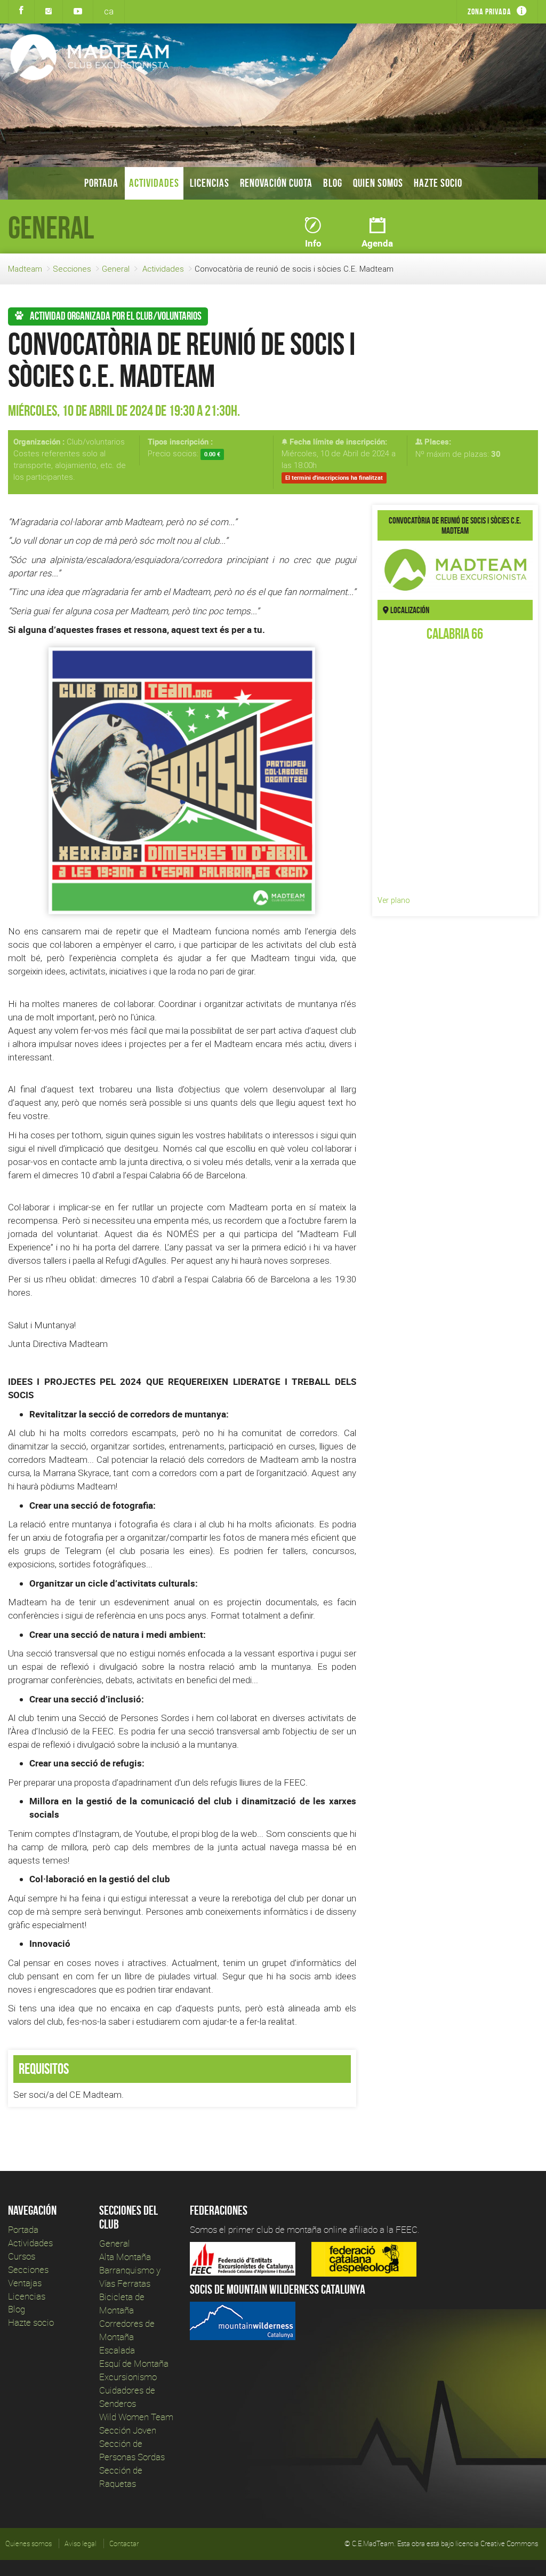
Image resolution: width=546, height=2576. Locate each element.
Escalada (117, 2350)
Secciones (72, 269)
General (116, 269)
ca (109, 11)
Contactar (124, 2543)
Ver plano (394, 900)
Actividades (154, 183)
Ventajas (25, 2283)
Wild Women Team (136, 2417)
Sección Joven (128, 2430)
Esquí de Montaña (134, 2363)
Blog (333, 183)
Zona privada (489, 11)
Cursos (22, 2256)
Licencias (210, 183)
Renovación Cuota (276, 183)
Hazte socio (438, 183)
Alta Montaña (125, 2257)
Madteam (25, 269)
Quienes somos (29, 2543)
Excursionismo (128, 2377)
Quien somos (378, 183)
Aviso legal (81, 2543)
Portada (101, 183)
